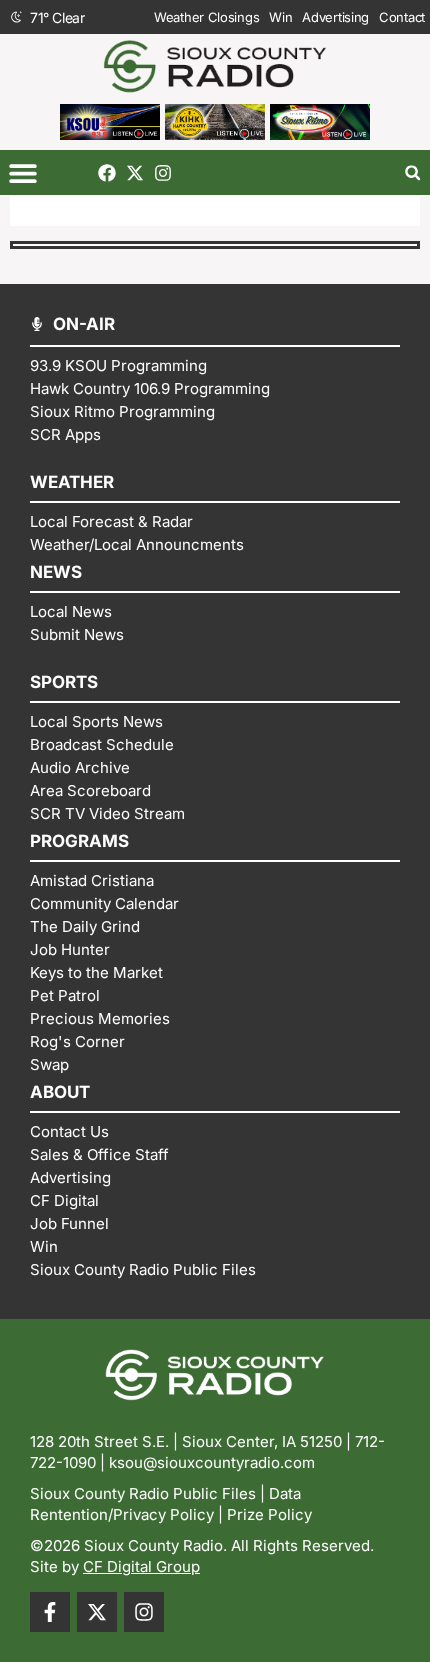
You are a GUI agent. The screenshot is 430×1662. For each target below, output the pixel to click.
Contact (402, 17)
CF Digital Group (141, 1566)
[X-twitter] (135, 173)
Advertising (335, 17)
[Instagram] (163, 173)
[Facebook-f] (50, 1612)
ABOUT (60, 1092)
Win (280, 17)
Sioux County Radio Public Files (143, 1493)
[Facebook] (107, 173)
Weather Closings (206, 17)
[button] (22, 172)
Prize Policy (269, 1514)
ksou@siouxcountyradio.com (212, 1462)
